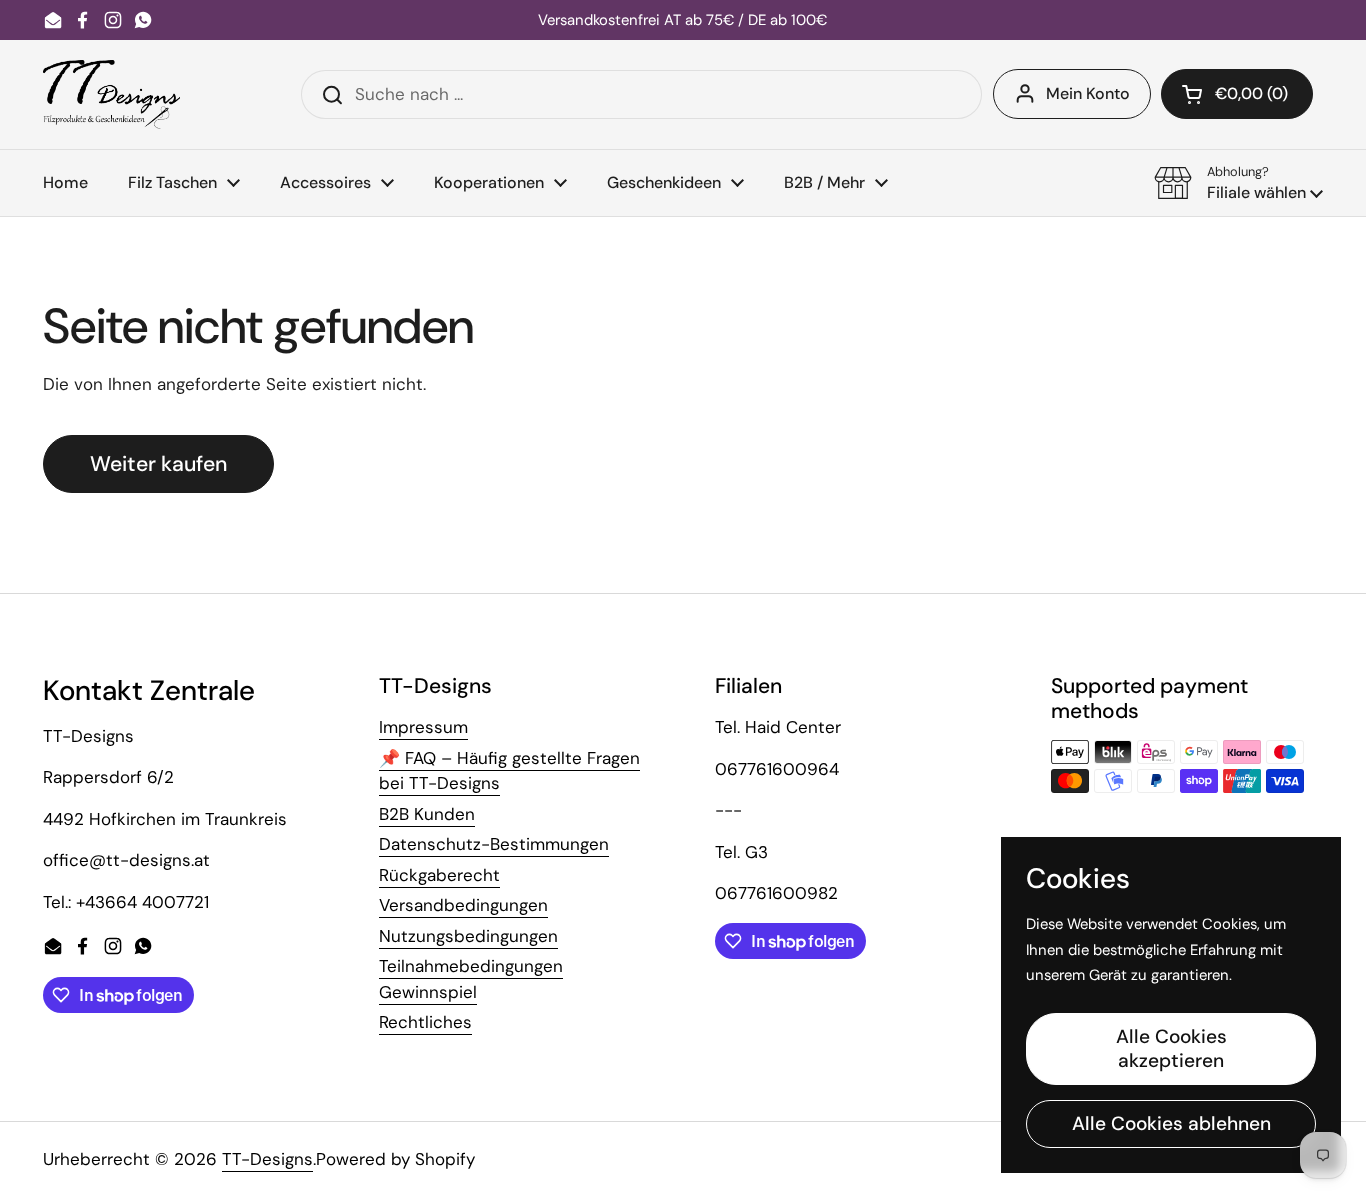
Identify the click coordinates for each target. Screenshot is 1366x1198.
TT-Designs (267, 1159)
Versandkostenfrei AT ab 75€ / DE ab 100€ (682, 20)
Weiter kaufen (158, 464)
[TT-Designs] (111, 94)
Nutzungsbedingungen (468, 936)
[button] (1237, 94)
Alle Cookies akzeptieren (1171, 1048)
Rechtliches (425, 1022)
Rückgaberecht (439, 875)
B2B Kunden (427, 814)
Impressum (423, 727)
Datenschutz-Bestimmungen (494, 844)
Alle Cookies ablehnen (1171, 1123)
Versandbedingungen (463, 905)
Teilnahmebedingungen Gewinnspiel (471, 979)
